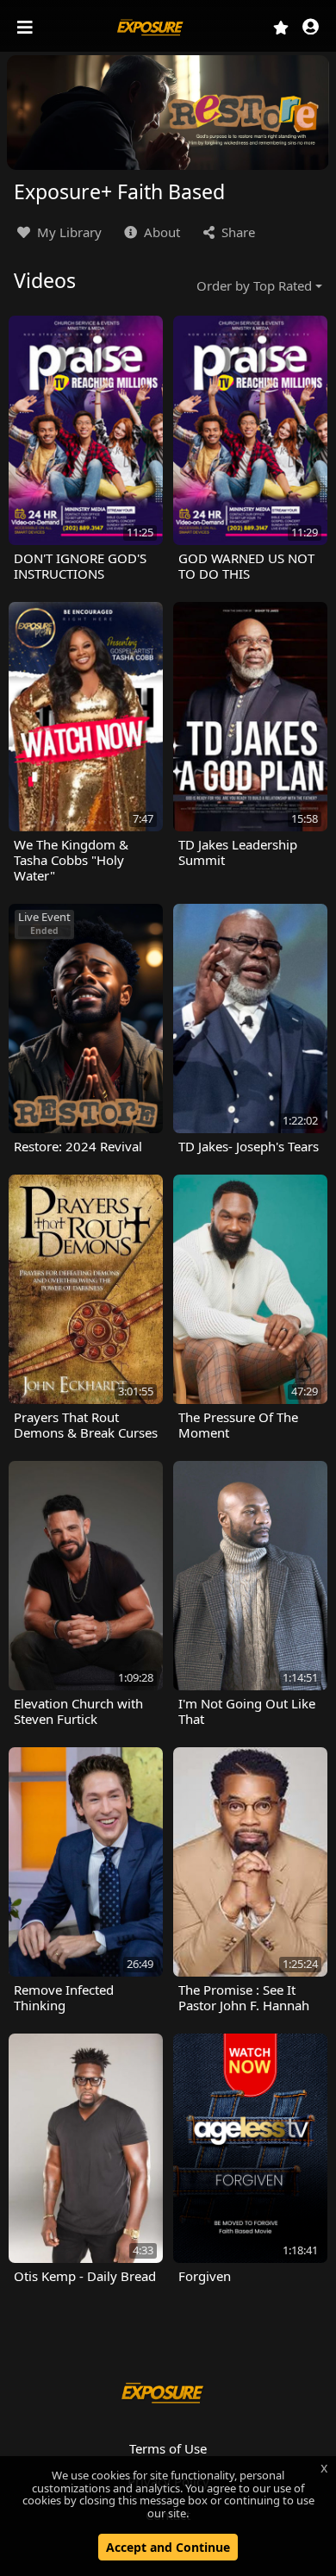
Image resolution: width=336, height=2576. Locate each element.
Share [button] (236, 232)
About (160, 232)
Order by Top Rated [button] (254, 285)
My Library (68, 232)
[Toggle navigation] (27, 28)
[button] (311, 28)
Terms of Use (168, 2448)
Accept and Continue (168, 2547)
